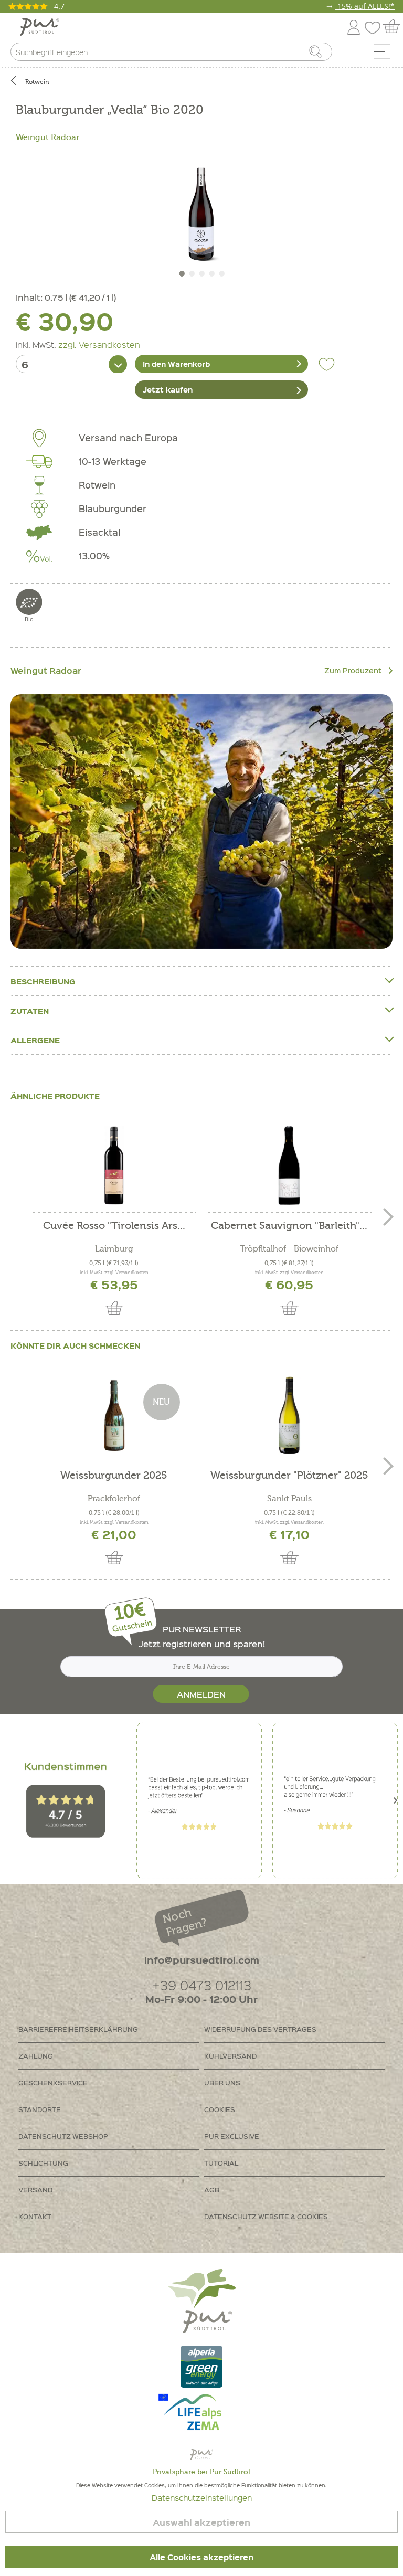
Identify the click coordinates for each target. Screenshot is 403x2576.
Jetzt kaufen (168, 389)
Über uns (222, 2082)
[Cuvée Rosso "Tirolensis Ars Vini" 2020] (114, 1165)
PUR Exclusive (232, 2136)
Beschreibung (43, 981)
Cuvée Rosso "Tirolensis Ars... (114, 1226)
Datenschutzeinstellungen (202, 2498)
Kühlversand (230, 2056)
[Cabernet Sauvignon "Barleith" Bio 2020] (289, 1165)
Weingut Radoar (47, 137)
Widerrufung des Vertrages (260, 2029)
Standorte (40, 2109)
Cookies (220, 2109)
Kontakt (35, 2216)
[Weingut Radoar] (201, 822)
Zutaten (30, 1011)
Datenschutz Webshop (63, 2136)
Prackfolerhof (114, 1499)
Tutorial (221, 2163)
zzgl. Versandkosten (99, 344)
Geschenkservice (53, 2082)
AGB (212, 2190)
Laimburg (114, 1249)
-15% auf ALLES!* (365, 6)
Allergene (35, 1040)
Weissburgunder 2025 (114, 1476)
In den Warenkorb (176, 364)
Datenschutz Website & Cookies (266, 2216)
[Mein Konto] (354, 25)
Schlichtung (43, 2163)
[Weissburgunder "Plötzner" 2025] (289, 1415)
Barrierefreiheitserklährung (78, 2029)
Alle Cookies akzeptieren (201, 2557)
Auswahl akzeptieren (201, 2522)
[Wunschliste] (375, 25)
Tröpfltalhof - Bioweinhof (289, 1249)
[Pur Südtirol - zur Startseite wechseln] (40, 27)
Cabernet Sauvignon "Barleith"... (289, 1226)
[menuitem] (386, 54)
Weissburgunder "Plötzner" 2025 (289, 1476)
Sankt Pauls (289, 1499)
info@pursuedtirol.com (202, 1960)
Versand (35, 2190)
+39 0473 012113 (202, 1985)
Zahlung (36, 2056)
